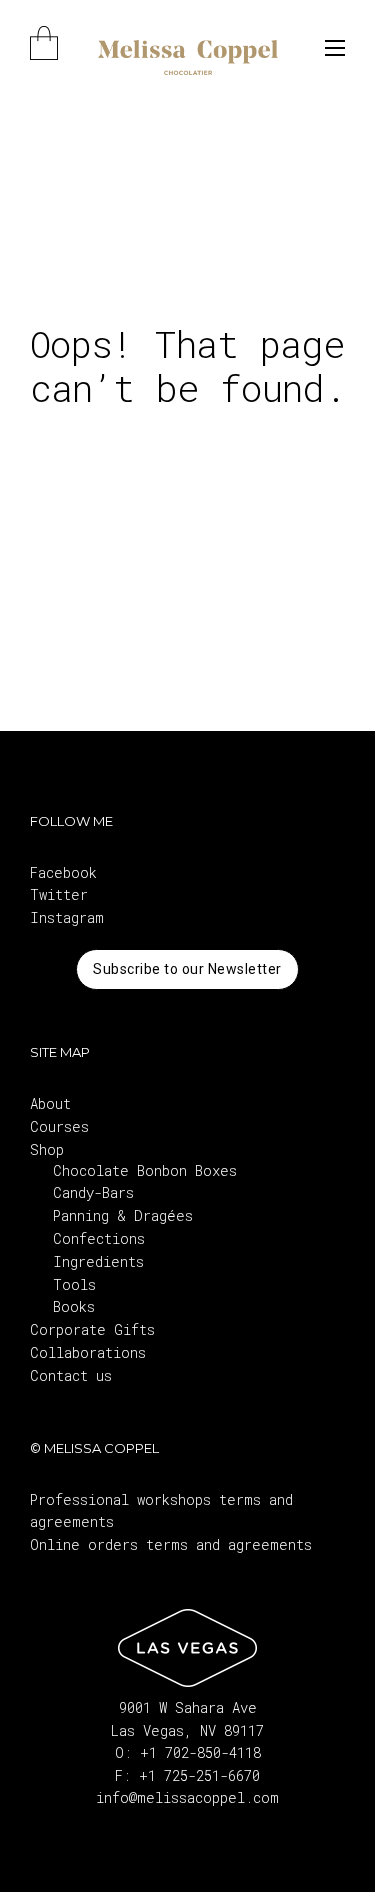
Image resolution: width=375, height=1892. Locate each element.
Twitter (59, 894)
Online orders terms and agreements (171, 1544)
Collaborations (88, 1352)
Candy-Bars (93, 1192)
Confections (99, 1238)
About (50, 1103)
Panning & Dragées (123, 1215)
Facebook (63, 872)
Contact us (71, 1375)
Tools (74, 1284)
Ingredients (98, 1261)
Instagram (67, 917)
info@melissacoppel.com (187, 1797)
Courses (59, 1126)
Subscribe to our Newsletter (187, 969)
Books (74, 1306)
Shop (47, 1149)
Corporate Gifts (92, 1329)
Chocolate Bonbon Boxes (145, 1170)
